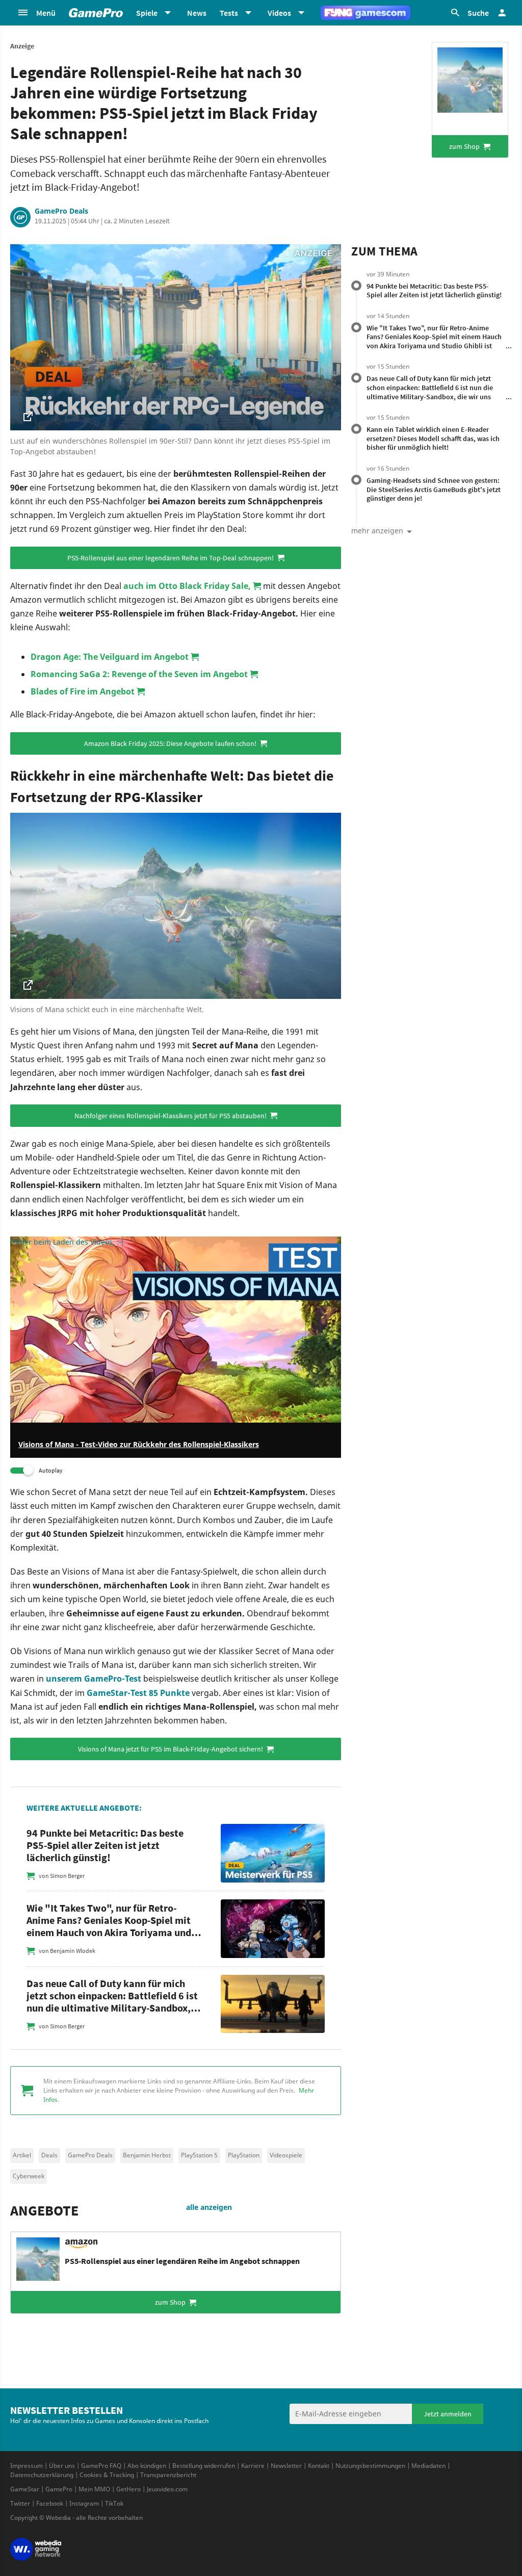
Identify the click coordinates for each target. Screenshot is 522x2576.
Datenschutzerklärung (42, 2475)
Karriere (253, 2466)
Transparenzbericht (168, 2475)
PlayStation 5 (199, 2155)
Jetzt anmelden (448, 2414)
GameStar (25, 2489)
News (197, 13)
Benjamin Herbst (147, 2155)
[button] (36, 13)
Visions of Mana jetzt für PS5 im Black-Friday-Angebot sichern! (171, 1749)
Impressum (27, 2466)
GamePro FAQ (101, 2466)
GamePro (59, 2489)
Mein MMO (94, 2489)
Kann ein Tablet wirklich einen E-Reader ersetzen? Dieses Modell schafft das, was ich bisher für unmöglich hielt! (433, 438)
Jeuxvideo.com (167, 2489)
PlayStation (244, 2155)
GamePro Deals (61, 211)
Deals (49, 2155)
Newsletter (286, 2466)
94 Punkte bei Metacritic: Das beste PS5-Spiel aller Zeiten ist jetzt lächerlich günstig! (434, 291)
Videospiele (286, 2155)
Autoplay (51, 1470)
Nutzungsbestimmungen (370, 2466)
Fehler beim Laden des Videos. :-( (67, 1242)
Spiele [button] (147, 13)
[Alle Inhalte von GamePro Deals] (20, 217)
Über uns (62, 2466)
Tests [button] (229, 13)
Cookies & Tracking (107, 2475)
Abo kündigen (147, 2466)
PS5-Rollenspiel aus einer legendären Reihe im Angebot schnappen (182, 2261)
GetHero (128, 2489)
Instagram (84, 2503)
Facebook (50, 2503)
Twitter (20, 2503)
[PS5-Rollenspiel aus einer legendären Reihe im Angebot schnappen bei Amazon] (470, 80)
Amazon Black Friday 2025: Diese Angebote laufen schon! (171, 743)
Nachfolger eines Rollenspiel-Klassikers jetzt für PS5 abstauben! (171, 1116)
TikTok (114, 2503)
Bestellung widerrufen (204, 2466)
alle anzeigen (209, 2207)
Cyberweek (29, 2176)
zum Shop (465, 146)
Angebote (44, 2210)
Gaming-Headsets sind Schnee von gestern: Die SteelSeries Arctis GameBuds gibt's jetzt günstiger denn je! (434, 489)
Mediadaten (428, 2466)
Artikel (22, 2155)
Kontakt (319, 2466)
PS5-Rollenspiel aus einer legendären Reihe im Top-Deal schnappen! (171, 558)
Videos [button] (279, 13)
